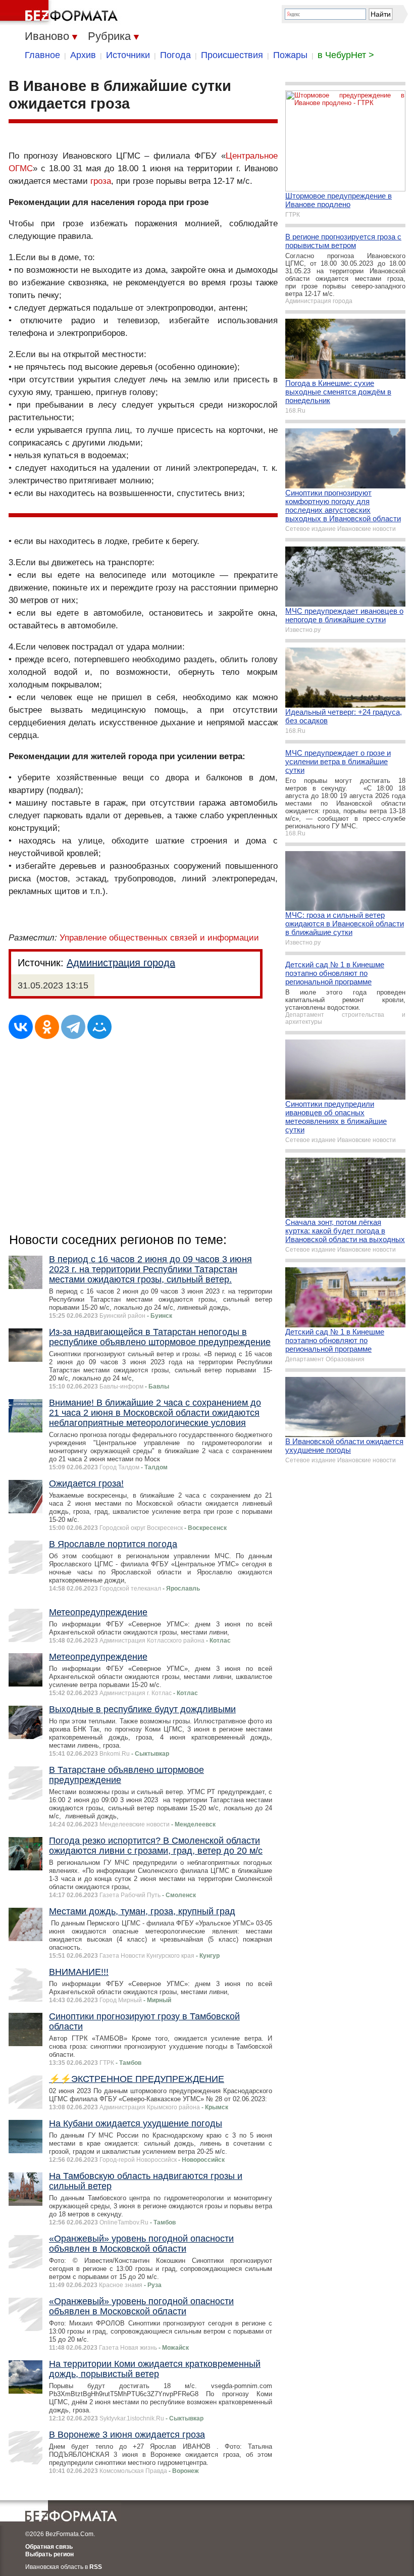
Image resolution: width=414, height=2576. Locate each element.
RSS (96, 2567)
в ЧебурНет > (346, 55)
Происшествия (232, 55)
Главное (42, 55)
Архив (83, 55)
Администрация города (121, 963)
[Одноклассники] (47, 1027)
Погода (175, 55)
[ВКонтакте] (21, 1027)
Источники (128, 55)
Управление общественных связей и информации (159, 938)
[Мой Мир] (99, 1027)
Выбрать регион (49, 2554)
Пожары (290, 55)
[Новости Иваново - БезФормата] (61, 13)
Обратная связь (49, 2547)
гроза (101, 181)
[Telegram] (73, 1027)
